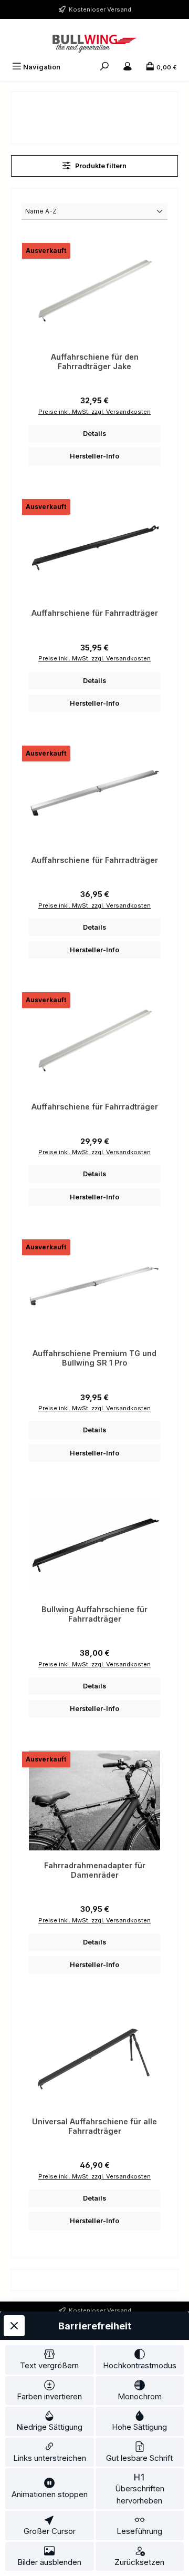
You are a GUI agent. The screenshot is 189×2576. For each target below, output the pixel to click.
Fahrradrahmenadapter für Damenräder (95, 1870)
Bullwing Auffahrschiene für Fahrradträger (94, 1614)
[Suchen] (104, 67)
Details (94, 434)
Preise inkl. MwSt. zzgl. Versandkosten (94, 412)
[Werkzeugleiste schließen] (14, 2326)
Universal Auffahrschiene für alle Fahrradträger (94, 2126)
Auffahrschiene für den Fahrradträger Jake (95, 362)
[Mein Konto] (128, 67)
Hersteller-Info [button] (94, 456)
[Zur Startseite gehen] (94, 44)
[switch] (50, 2360)
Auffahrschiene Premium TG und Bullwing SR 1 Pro (94, 1358)
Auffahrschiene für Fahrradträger (95, 613)
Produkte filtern (100, 166)
